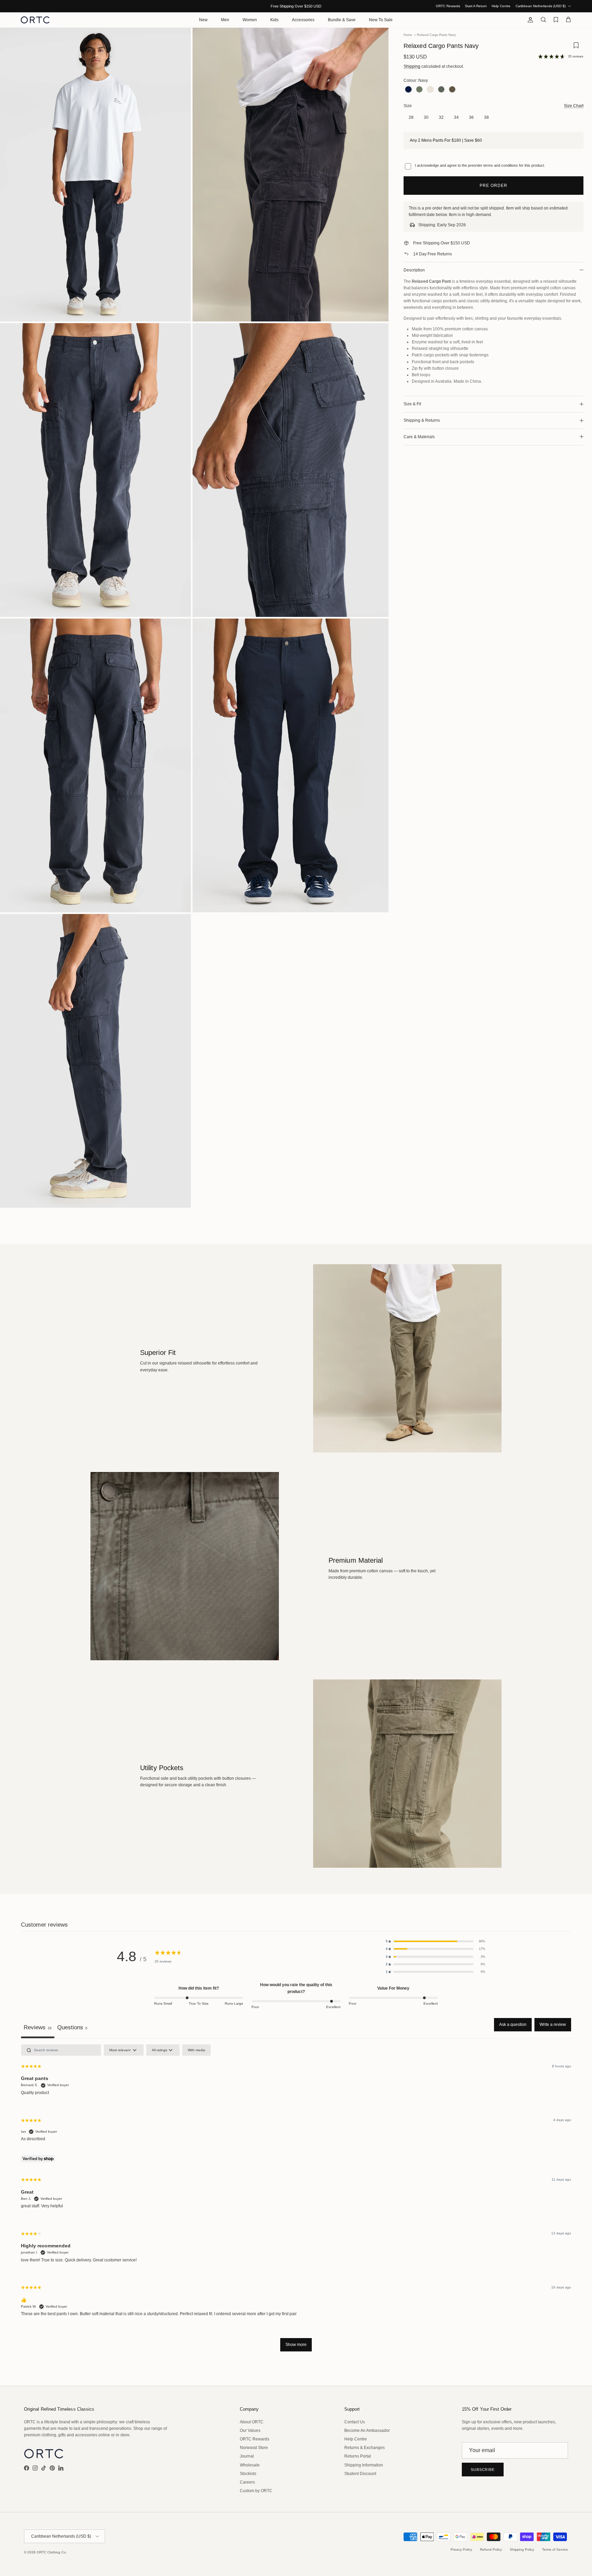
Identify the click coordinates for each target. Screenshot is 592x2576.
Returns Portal (358, 2456)
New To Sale (381, 20)
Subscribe (483, 2470)
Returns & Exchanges (365, 2448)
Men (225, 20)
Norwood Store (254, 2448)
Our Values (250, 2431)
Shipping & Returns (422, 420)
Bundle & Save (342, 20)
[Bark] (452, 90)
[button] (435, 1941)
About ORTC (252, 2422)
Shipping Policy (522, 2549)
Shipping (412, 66)
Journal (247, 2456)
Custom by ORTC (256, 2491)
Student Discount (360, 2474)
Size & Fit (412, 404)
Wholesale (250, 2465)
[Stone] (430, 90)
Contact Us (355, 2422)
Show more (296, 2345)
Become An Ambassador (367, 2431)
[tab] (72, 2028)
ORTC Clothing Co (51, 2552)
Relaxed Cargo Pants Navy (436, 35)
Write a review (553, 2025)
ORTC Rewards (448, 6)
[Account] (529, 20)
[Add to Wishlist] (576, 48)
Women (250, 20)
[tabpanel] (296, 2201)
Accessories (303, 20)
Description (414, 270)
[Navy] (408, 90)
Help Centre (501, 6)
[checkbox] (196, 2050)
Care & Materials (419, 437)
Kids (274, 20)
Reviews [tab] (38, 2027)
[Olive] (419, 90)
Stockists (248, 2474)
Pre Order (494, 186)
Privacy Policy (461, 2549)
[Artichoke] (441, 90)
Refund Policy (491, 2549)
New (203, 20)
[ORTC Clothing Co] (35, 20)
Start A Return (476, 6)
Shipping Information (364, 2465)
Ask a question (513, 2025)
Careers (247, 2482)
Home (408, 35)
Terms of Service (555, 2549)
